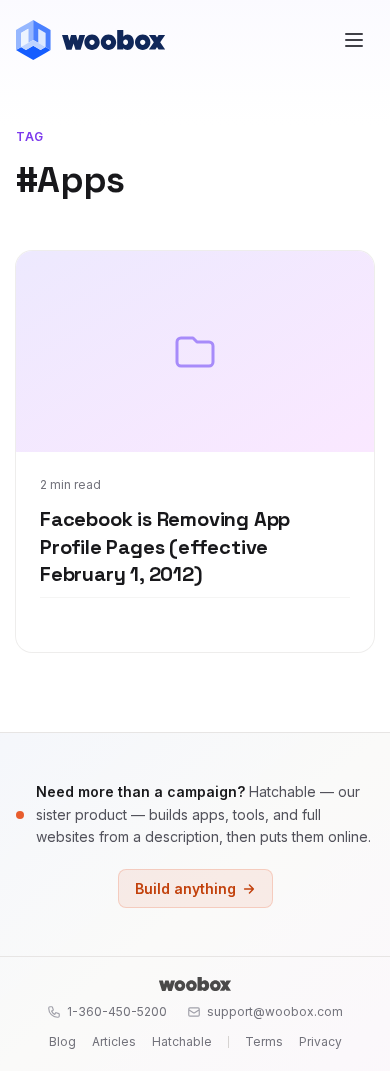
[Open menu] (354, 40)
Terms (264, 1041)
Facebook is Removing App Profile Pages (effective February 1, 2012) (165, 546)
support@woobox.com (275, 1011)
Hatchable (182, 1041)
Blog (62, 1041)
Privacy (320, 1041)
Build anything (185, 888)
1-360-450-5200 (117, 1011)
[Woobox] (195, 984)
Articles (114, 1041)
